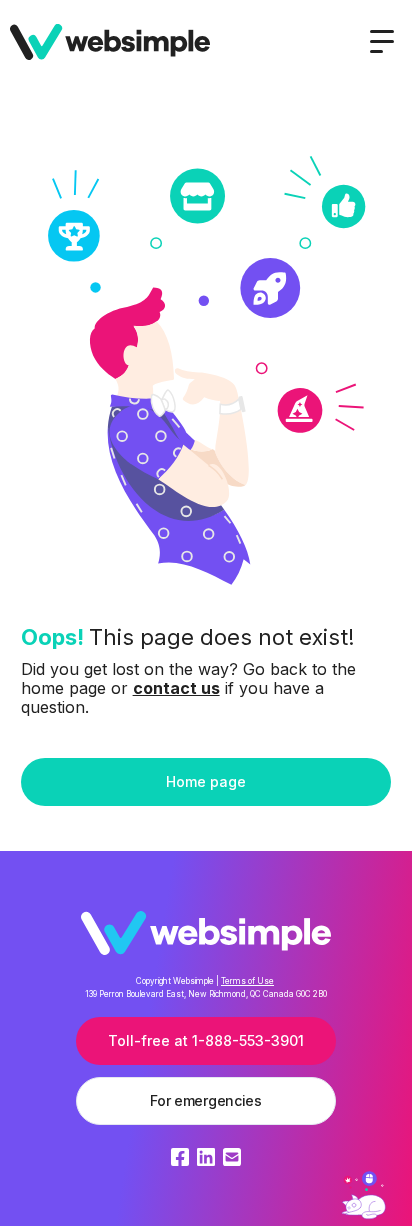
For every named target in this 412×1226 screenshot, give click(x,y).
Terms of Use (247, 981)
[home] (110, 41)
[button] (382, 42)
